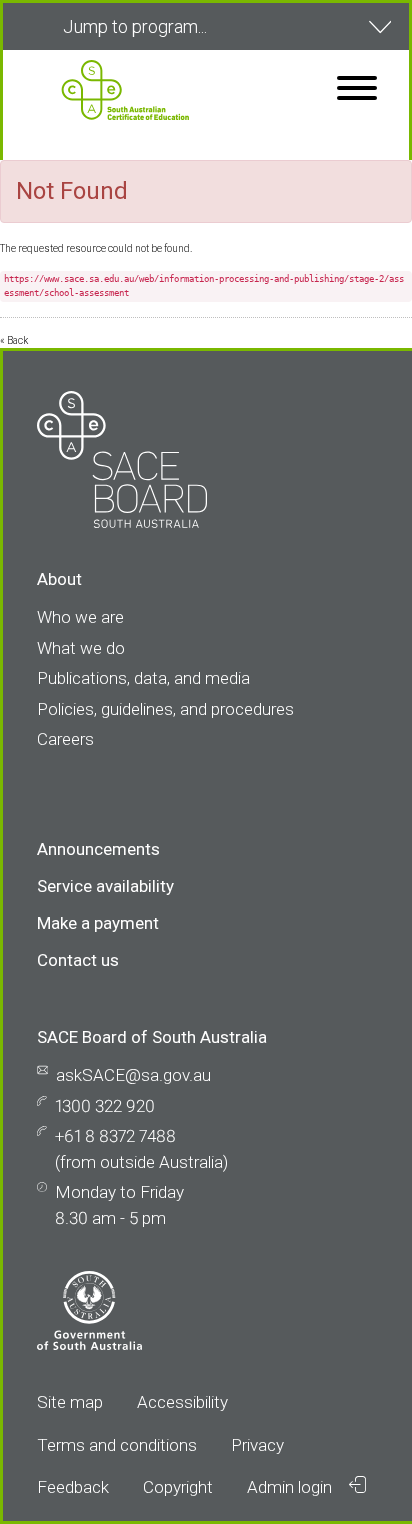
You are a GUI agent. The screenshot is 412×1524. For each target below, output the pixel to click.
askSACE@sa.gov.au (133, 1075)
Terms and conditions (117, 1445)
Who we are (80, 617)
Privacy (257, 1445)
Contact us (78, 960)
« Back (14, 340)
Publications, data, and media (143, 678)
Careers (65, 739)
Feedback (73, 1487)
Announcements (98, 849)
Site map (70, 1402)
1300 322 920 (105, 1106)
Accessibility (182, 1402)
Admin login (291, 1487)
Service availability (105, 886)
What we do (81, 648)
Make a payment (98, 923)
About (59, 579)
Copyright (178, 1487)
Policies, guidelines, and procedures (165, 709)
